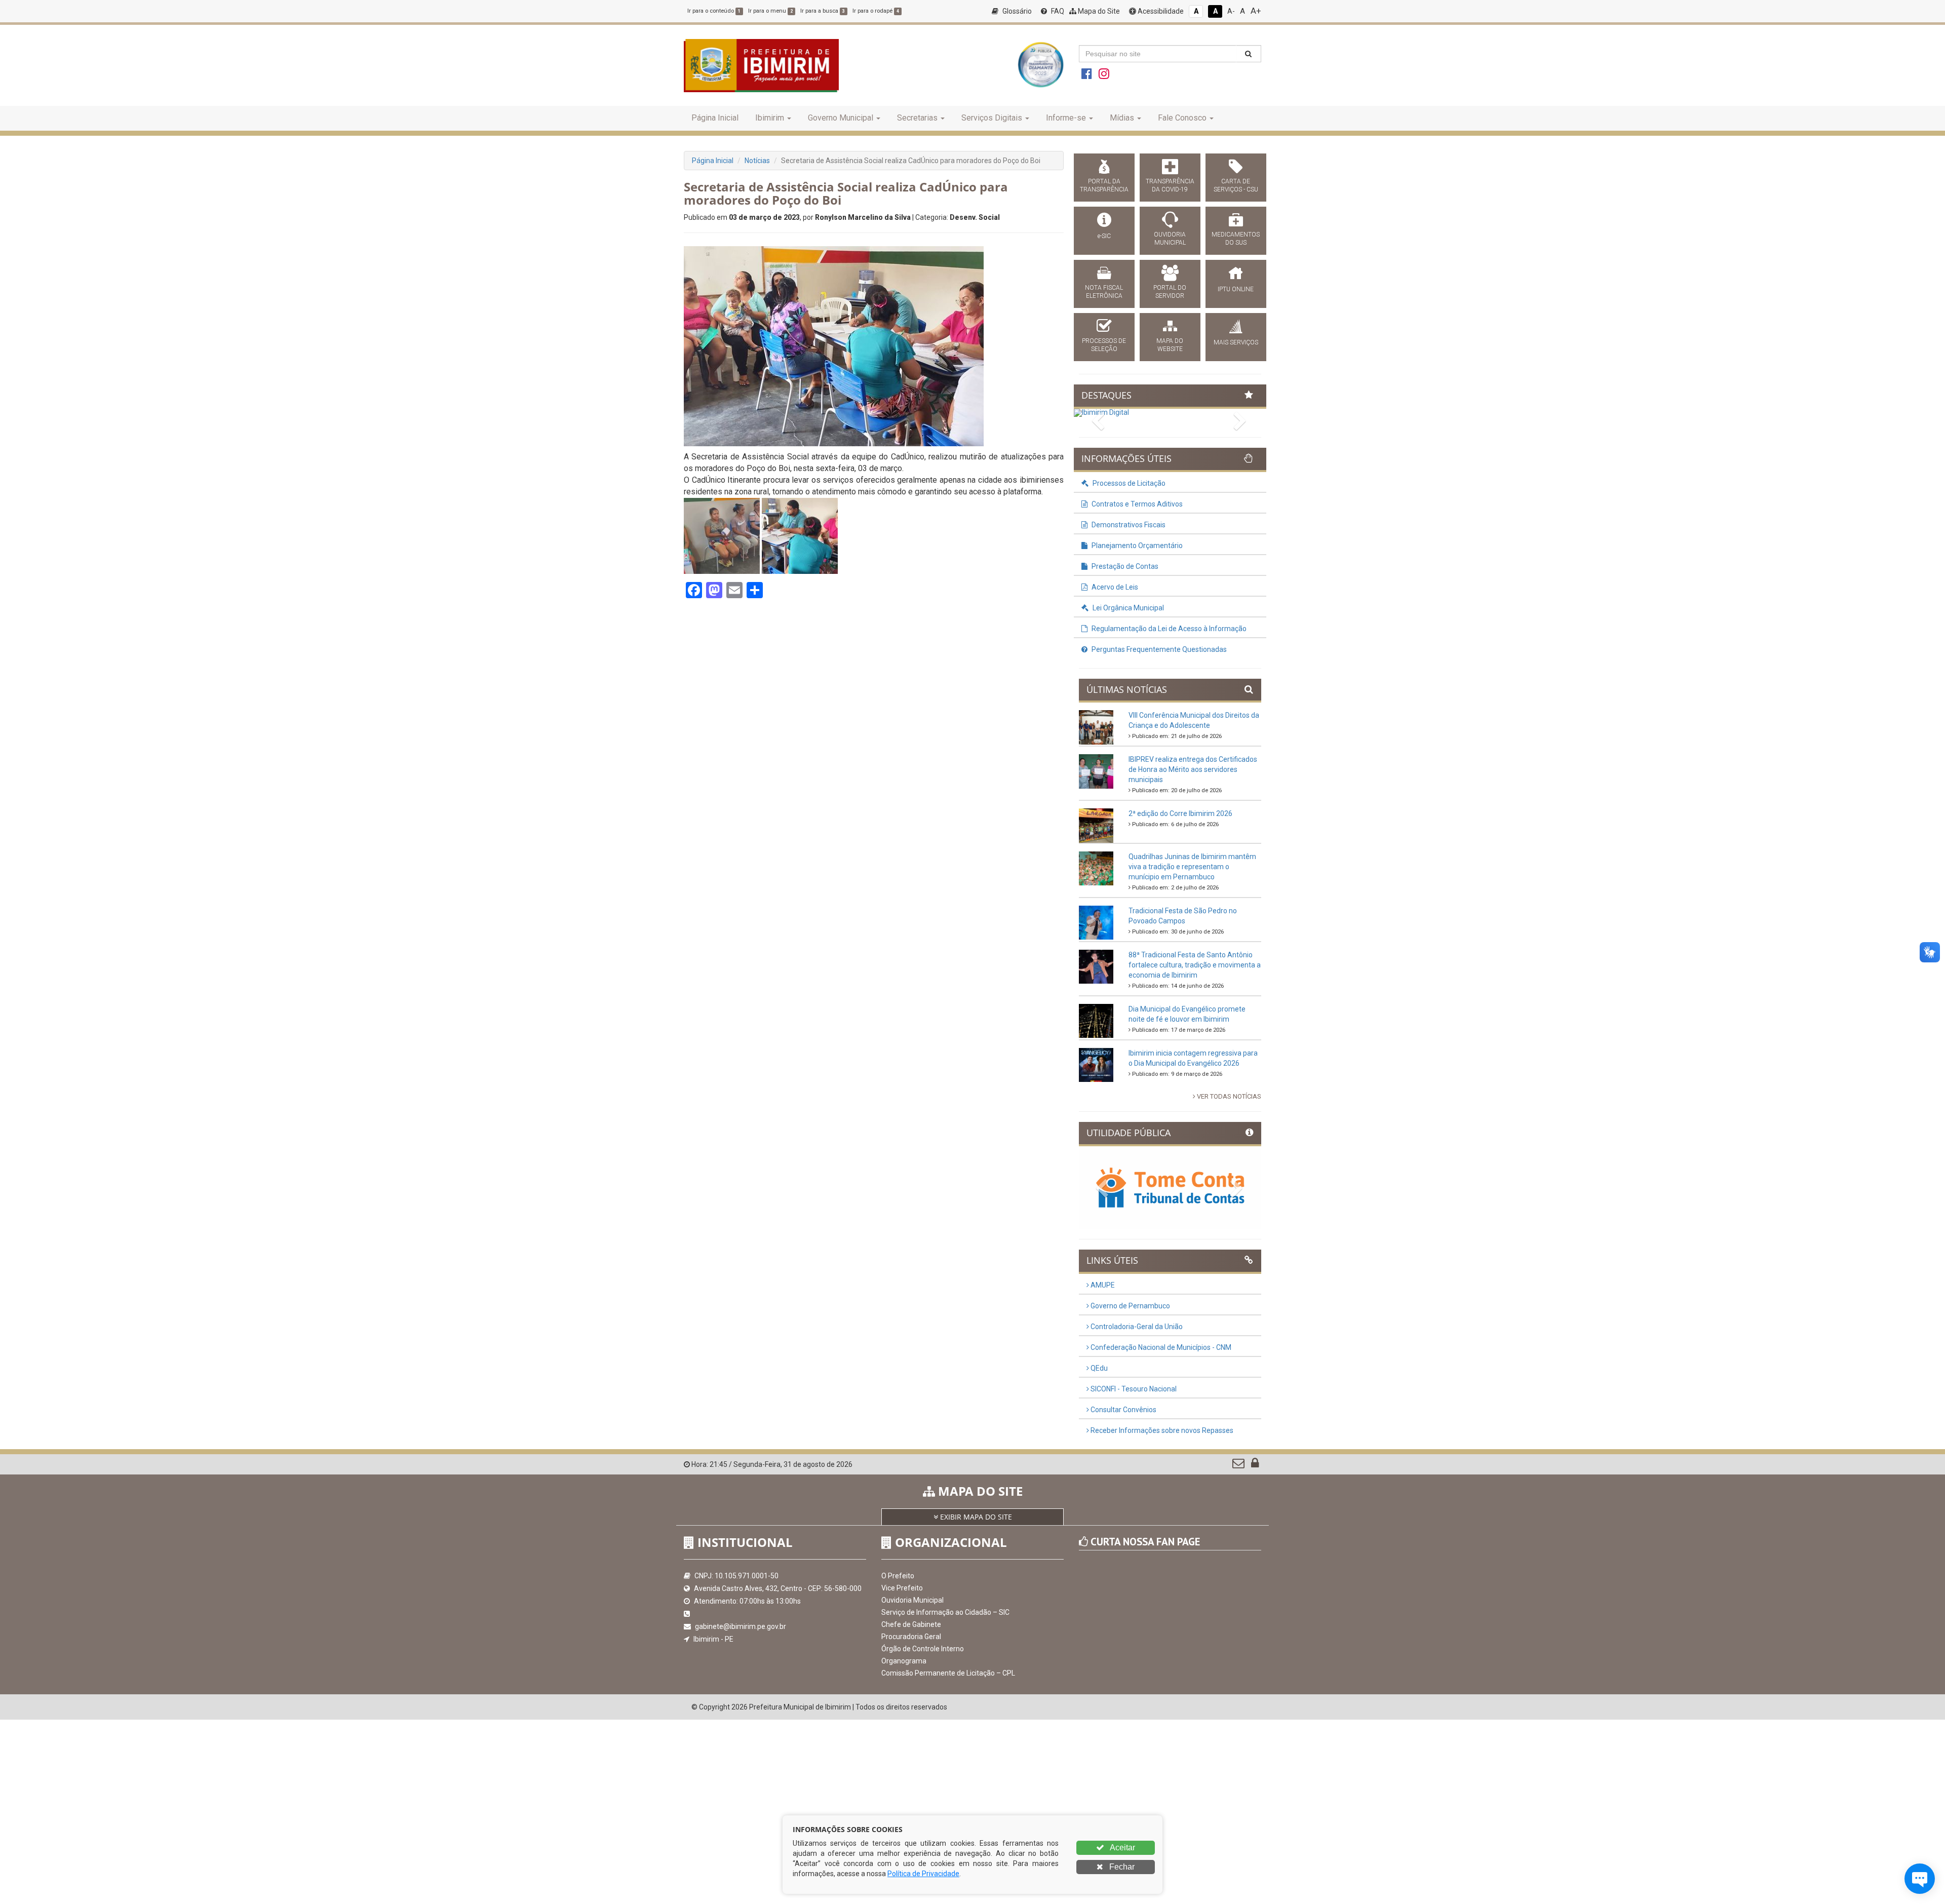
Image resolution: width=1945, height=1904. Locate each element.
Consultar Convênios (1123, 1410)
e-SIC (1104, 236)
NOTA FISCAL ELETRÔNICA (1104, 292)
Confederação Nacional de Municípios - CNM (1160, 1347)
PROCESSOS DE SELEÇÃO (1104, 345)
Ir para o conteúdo (714, 11)
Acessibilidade (1160, 11)
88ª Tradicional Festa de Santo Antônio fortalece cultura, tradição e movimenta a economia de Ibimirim (1195, 965)
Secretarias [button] (917, 118)
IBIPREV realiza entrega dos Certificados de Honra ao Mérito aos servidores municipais (1193, 769)
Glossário (1016, 11)
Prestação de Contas (1124, 566)
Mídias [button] (1122, 118)
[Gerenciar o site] (1255, 1465)
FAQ (1057, 11)
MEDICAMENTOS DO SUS (1236, 239)
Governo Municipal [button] (841, 118)
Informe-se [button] (1066, 118)
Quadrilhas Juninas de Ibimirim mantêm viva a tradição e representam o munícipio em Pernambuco (1192, 867)
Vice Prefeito (902, 1588)
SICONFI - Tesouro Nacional (1133, 1389)
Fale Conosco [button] (1182, 118)
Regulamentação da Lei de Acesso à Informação (1168, 629)
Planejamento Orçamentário (1136, 546)
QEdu (1098, 1368)
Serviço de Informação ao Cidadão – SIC (945, 1612)
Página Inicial (715, 118)
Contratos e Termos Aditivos (1136, 504)
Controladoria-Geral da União (1136, 1327)
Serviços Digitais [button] (992, 118)
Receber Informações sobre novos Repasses (1161, 1430)
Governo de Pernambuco (1130, 1306)
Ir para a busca (823, 11)
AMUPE (1102, 1285)
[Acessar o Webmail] (1239, 1465)
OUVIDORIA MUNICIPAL (1170, 239)
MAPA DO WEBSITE (1170, 345)
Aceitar (1122, 1848)
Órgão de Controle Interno (923, 1649)
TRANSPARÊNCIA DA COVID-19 (1170, 185)
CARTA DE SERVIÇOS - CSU (1236, 185)
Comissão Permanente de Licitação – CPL (948, 1673)
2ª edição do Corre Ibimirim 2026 (1180, 813)
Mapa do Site (1098, 11)
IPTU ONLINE (1236, 289)
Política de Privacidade (923, 1874)
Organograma (904, 1661)
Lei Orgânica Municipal (1127, 608)
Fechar (1121, 1867)
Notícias (757, 161)
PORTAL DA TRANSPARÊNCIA (1104, 185)
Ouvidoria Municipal (912, 1600)
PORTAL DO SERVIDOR (1170, 292)
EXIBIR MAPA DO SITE (975, 1517)
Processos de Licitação (1128, 483)
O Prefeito (898, 1576)
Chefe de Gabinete (911, 1624)
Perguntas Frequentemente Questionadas (1158, 649)
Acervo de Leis (1114, 587)
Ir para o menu (770, 11)
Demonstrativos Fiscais (1128, 525)
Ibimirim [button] (770, 118)
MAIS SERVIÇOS (1236, 342)
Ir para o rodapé (876, 11)
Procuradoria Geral (911, 1637)
